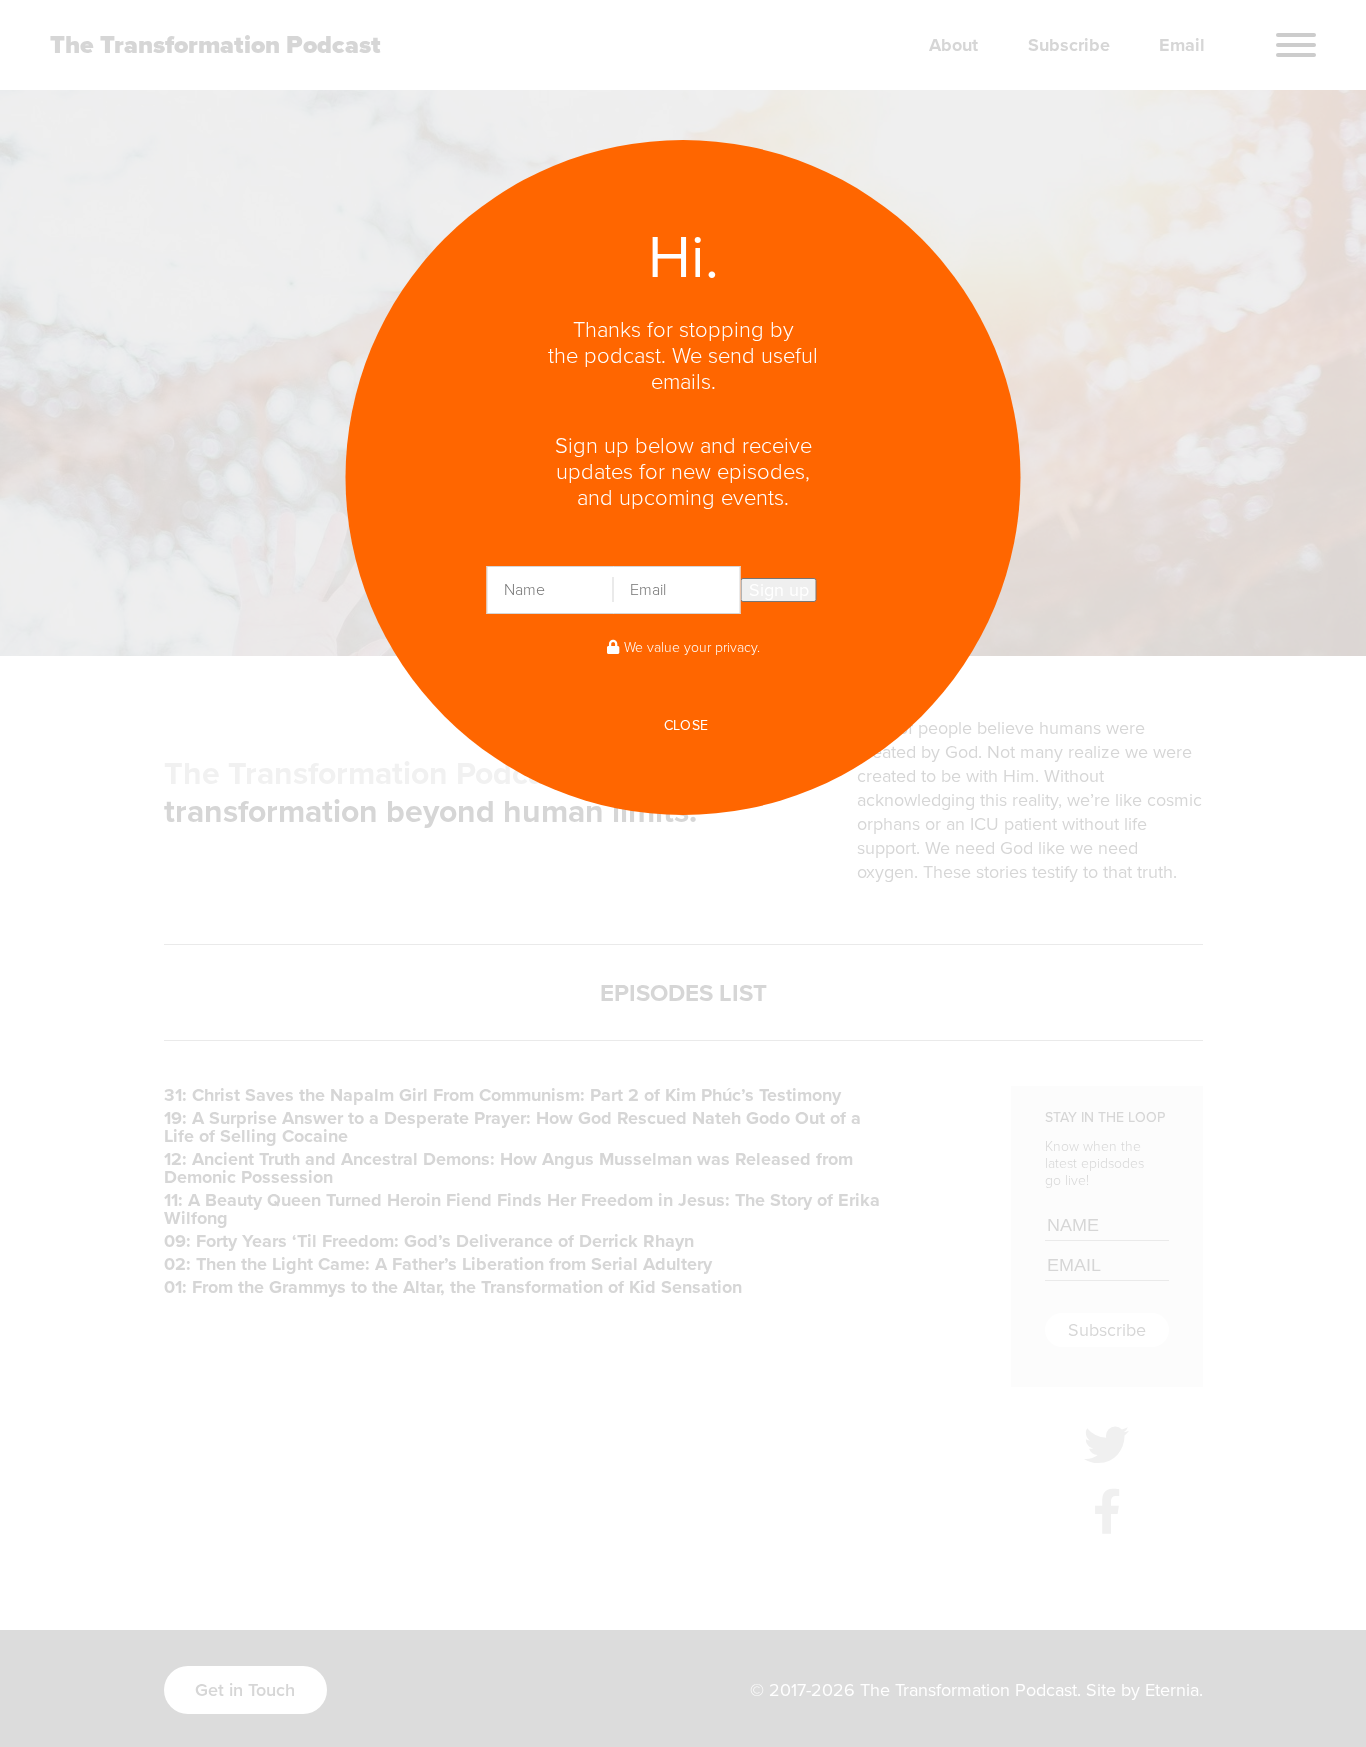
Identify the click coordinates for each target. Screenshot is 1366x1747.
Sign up (779, 590)
